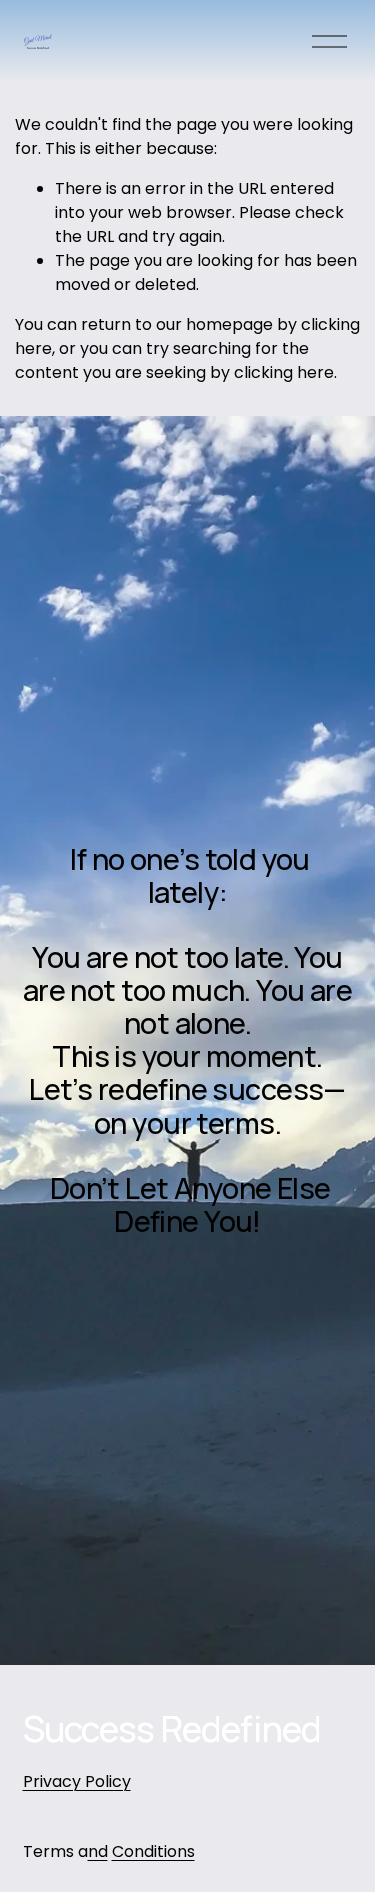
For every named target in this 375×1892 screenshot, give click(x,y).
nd (98, 1851)
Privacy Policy (77, 1781)
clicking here (284, 372)
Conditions (153, 1851)
